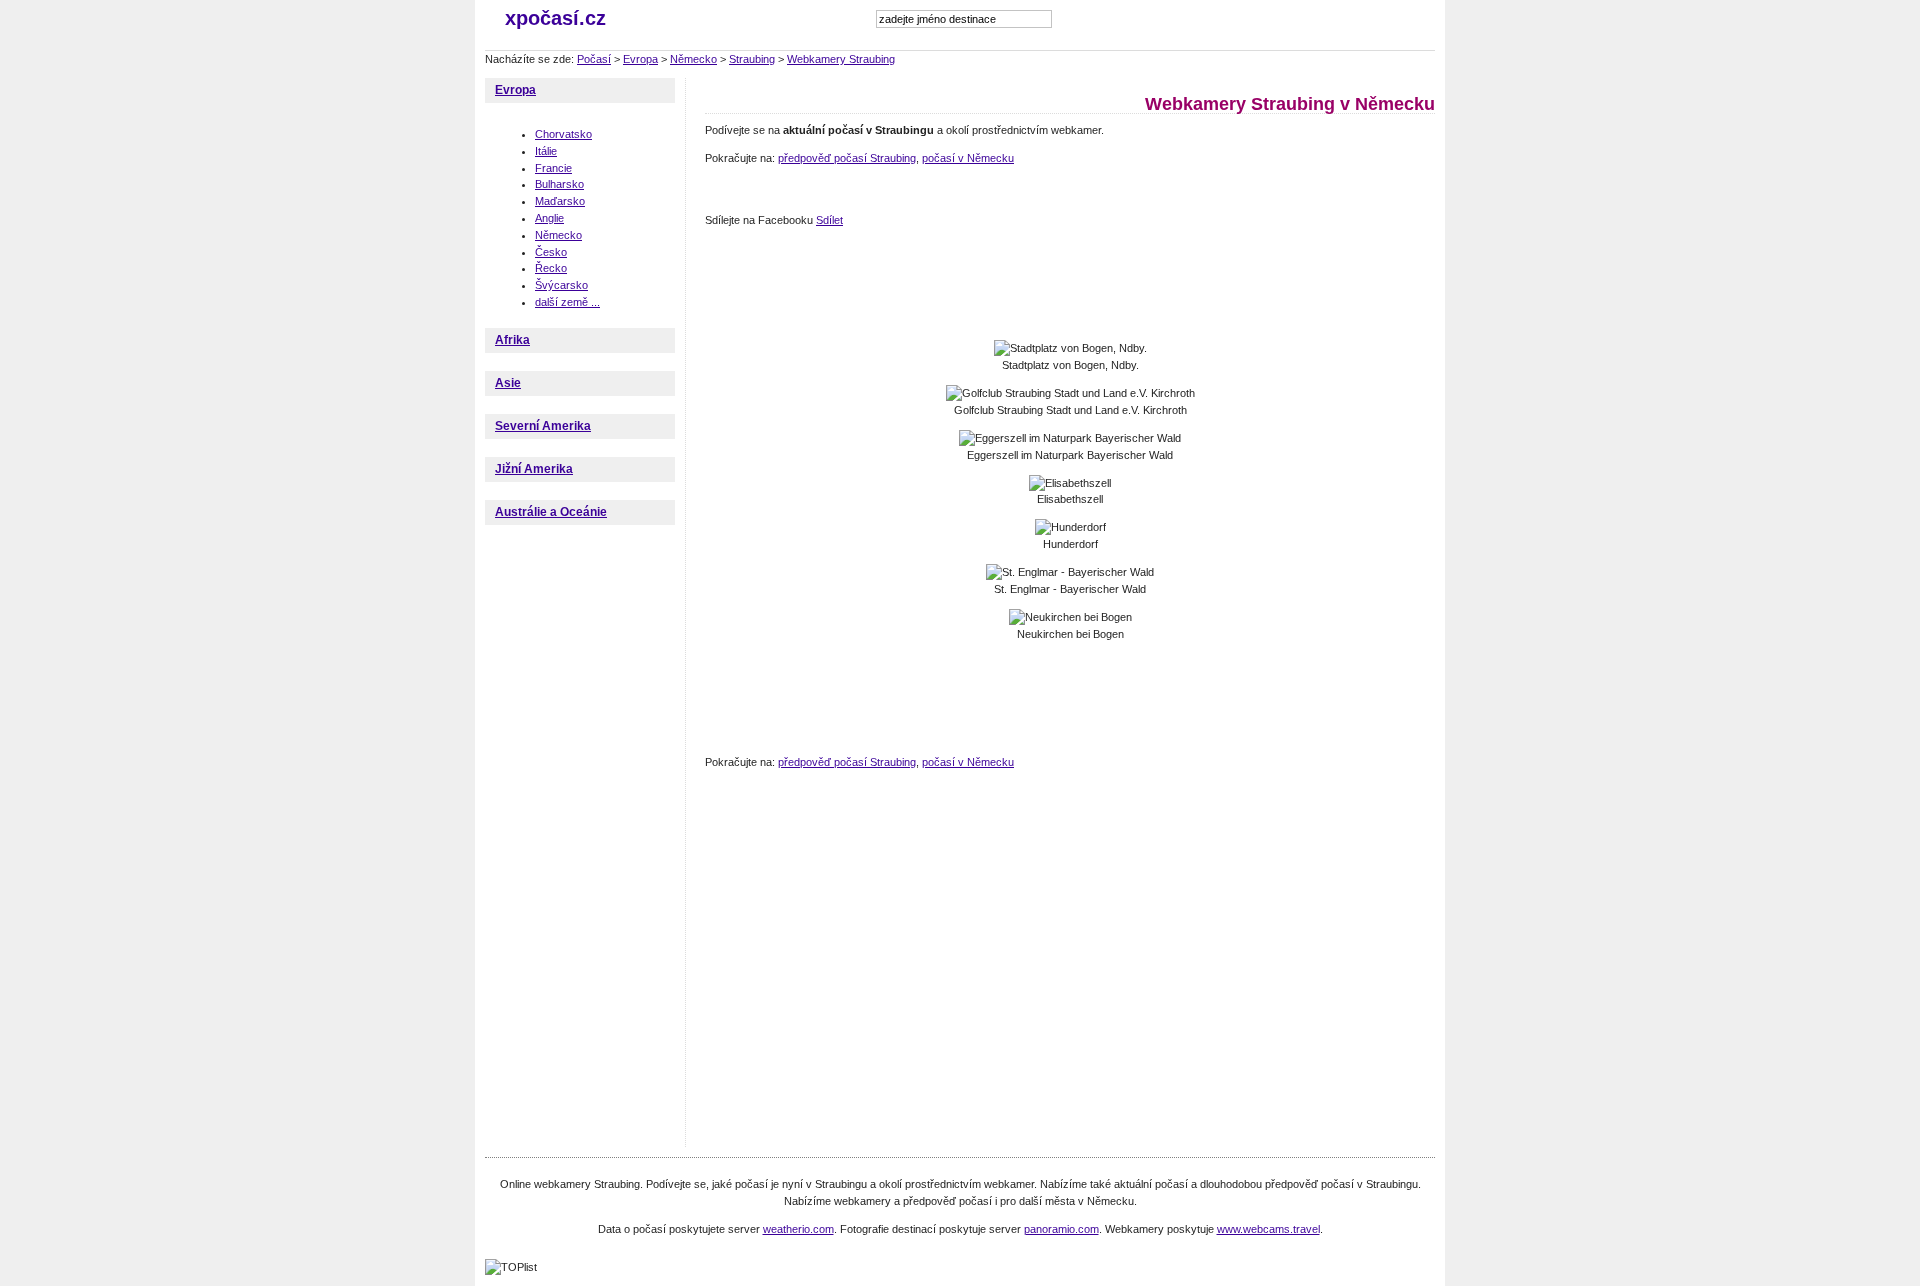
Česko (551, 252)
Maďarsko (560, 201)
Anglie (549, 218)
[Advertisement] (1069, 285)
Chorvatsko (563, 134)
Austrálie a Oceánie (551, 512)
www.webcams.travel (1268, 1229)
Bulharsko (559, 184)
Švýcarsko (561, 285)
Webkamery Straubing (841, 59)
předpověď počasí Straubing (847, 158)
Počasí (594, 59)
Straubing (752, 59)
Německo (693, 59)
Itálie (546, 151)
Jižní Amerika (534, 469)
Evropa (640, 59)
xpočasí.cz (555, 18)
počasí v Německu (968, 158)
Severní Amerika (543, 426)
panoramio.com (1061, 1229)
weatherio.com (798, 1229)
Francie (553, 168)
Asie (508, 383)
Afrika (512, 340)
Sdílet (829, 220)
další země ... (567, 302)
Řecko (551, 268)
